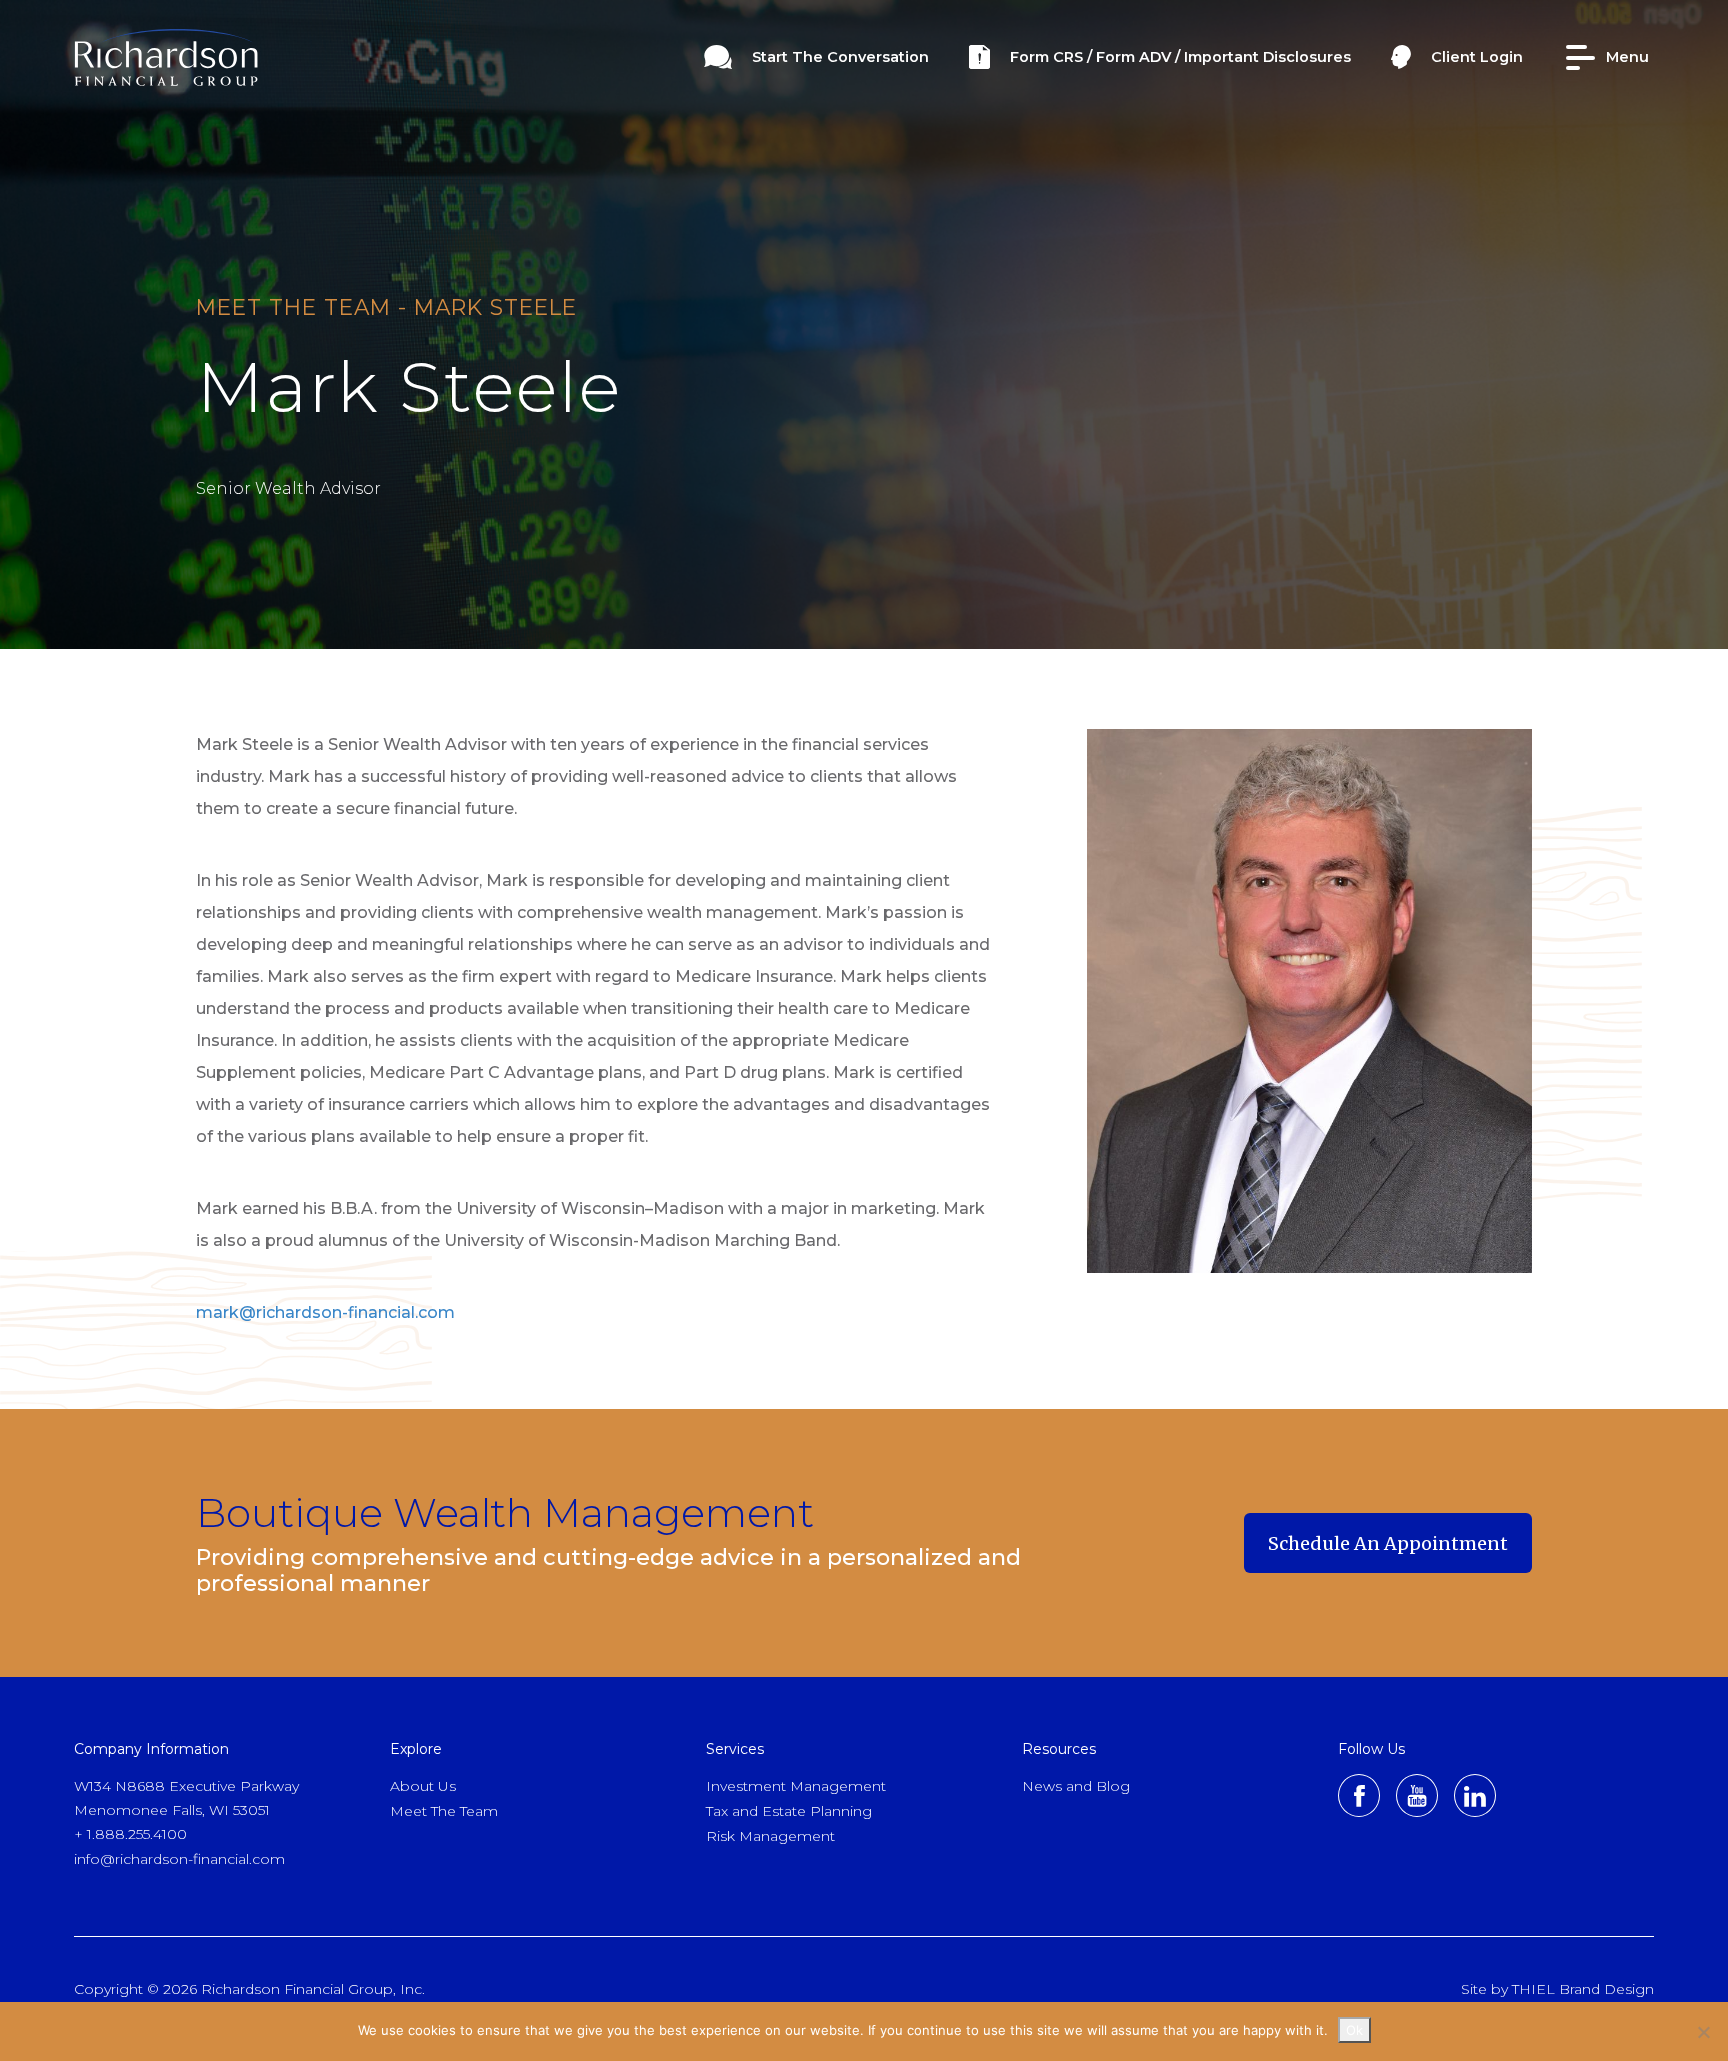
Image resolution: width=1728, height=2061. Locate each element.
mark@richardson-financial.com (325, 1312)
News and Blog (1076, 1786)
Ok (1354, 2030)
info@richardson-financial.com (179, 1859)
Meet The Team (444, 1811)
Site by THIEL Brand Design (1557, 1989)
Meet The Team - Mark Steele (386, 307)
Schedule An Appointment (1388, 1552)
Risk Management (770, 1836)
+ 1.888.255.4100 (130, 1834)
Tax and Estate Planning (789, 1811)
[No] (1703, 2032)
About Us (423, 1786)
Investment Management (796, 1786)
